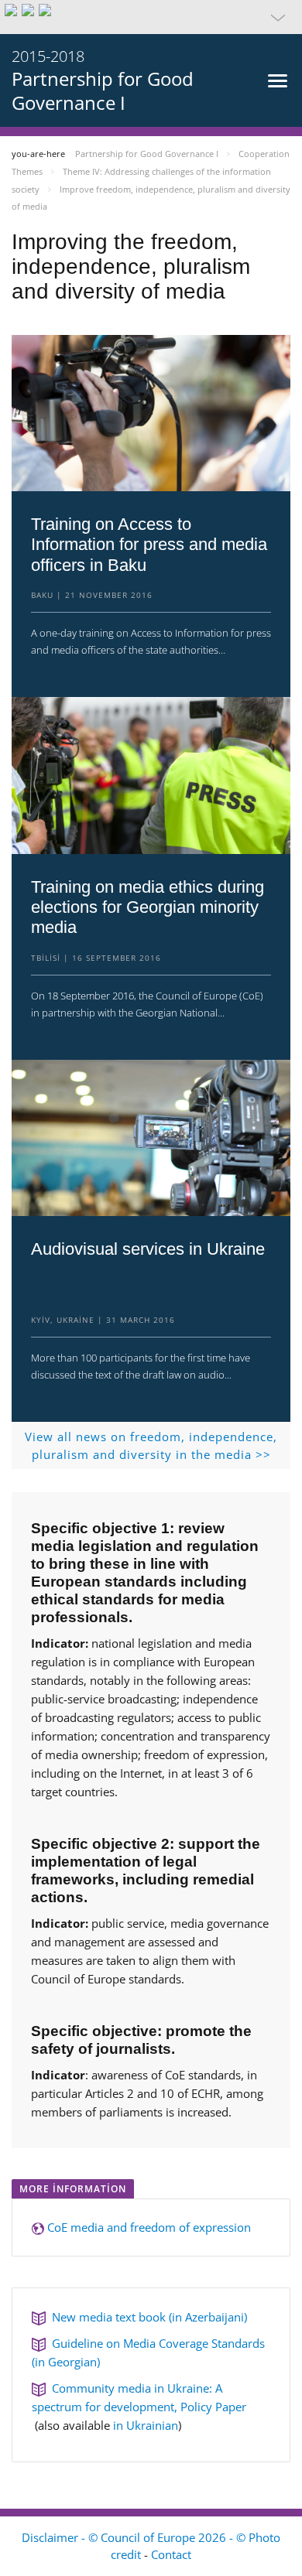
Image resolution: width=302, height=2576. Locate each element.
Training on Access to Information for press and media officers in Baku (149, 545)
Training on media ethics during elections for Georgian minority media (148, 907)
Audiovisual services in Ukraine (148, 1249)
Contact (171, 2554)
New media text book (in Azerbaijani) (146, 2317)
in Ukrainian (146, 2425)
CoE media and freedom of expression (149, 2227)
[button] (151, 17)
